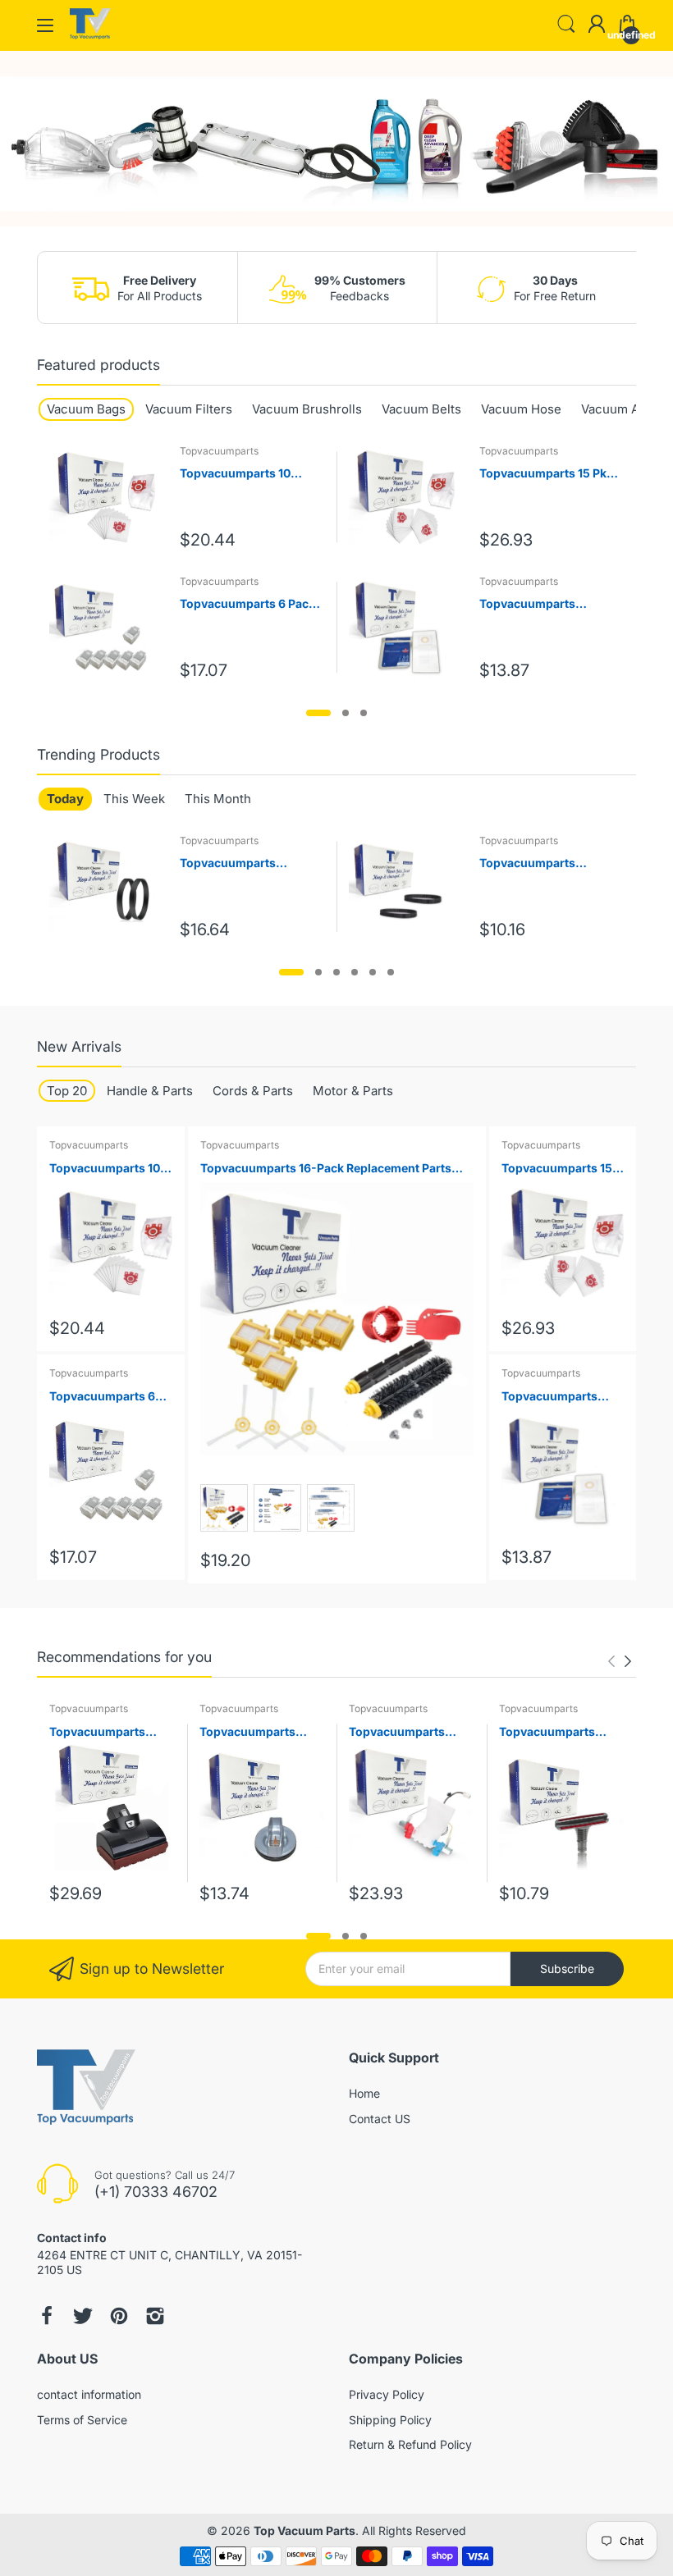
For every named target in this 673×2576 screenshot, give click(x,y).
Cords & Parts (253, 1091)
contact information (89, 2394)
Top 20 (67, 1091)
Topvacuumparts (219, 451)
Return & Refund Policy (410, 2444)
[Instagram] (155, 2316)
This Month (218, 799)
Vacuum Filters (189, 409)
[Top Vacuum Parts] (90, 35)
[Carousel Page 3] (364, 713)
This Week (134, 799)
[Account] (597, 25)
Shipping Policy (390, 2420)
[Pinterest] (119, 2316)
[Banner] (336, 139)
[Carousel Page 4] (355, 972)
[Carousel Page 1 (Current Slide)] (318, 713)
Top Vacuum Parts (304, 2530)
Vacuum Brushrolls (307, 409)
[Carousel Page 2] (346, 713)
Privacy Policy (387, 2394)
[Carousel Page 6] (391, 972)
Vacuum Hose (521, 409)
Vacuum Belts (421, 409)
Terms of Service (82, 2420)
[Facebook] (47, 2316)
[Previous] (628, 1661)
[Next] (611, 1661)
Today (65, 799)
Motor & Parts (353, 1091)
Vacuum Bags (86, 409)
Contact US (380, 2119)
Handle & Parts (150, 1091)
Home (364, 2093)
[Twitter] (83, 2316)
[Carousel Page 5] (373, 972)
